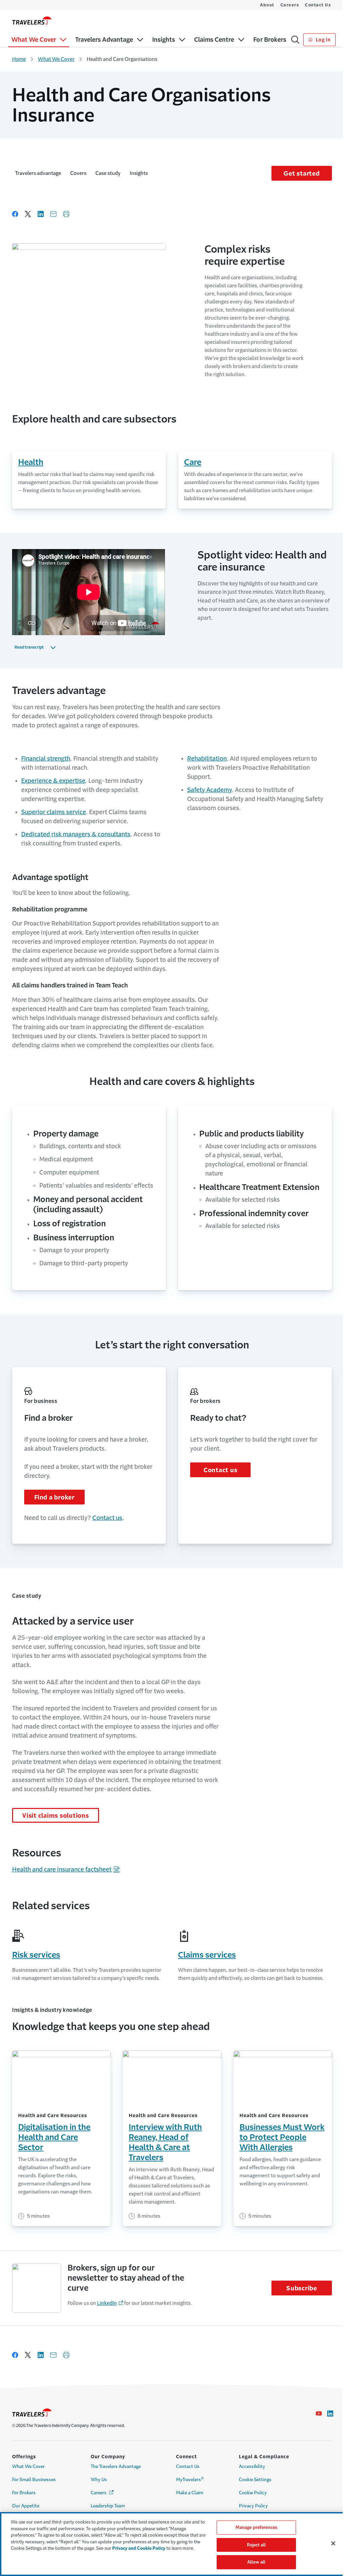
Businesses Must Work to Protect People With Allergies (282, 2137)
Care (193, 462)
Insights (139, 173)
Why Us (99, 2480)
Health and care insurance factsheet (62, 1870)
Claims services (207, 1955)
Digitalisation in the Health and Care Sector (54, 2137)
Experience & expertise (53, 781)
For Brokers (24, 2493)
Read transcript (29, 647)
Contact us (107, 1518)
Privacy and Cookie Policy (139, 2548)
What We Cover (56, 59)
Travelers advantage (38, 173)
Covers (78, 173)
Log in (322, 40)
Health (31, 462)
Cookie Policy (253, 2493)
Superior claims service (54, 812)
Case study (108, 173)
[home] (32, 21)
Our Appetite (26, 2506)
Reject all (256, 2545)
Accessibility (252, 2466)
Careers (290, 5)
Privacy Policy (253, 2506)
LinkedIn (107, 2303)
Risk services (36, 1955)
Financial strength (46, 759)
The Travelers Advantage (116, 2466)
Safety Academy (209, 790)
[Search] (295, 40)
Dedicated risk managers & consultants (76, 834)
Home (19, 59)
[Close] (333, 2543)
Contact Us (318, 5)
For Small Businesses (34, 2480)
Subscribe (302, 2288)
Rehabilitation (207, 759)
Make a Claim (190, 2493)
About (267, 5)
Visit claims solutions (56, 1816)
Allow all (256, 2562)
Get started (302, 174)
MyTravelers (190, 2479)
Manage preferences (256, 2527)
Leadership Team (108, 2506)
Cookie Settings (255, 2480)
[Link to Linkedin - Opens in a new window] (330, 2414)
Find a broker (54, 1497)
